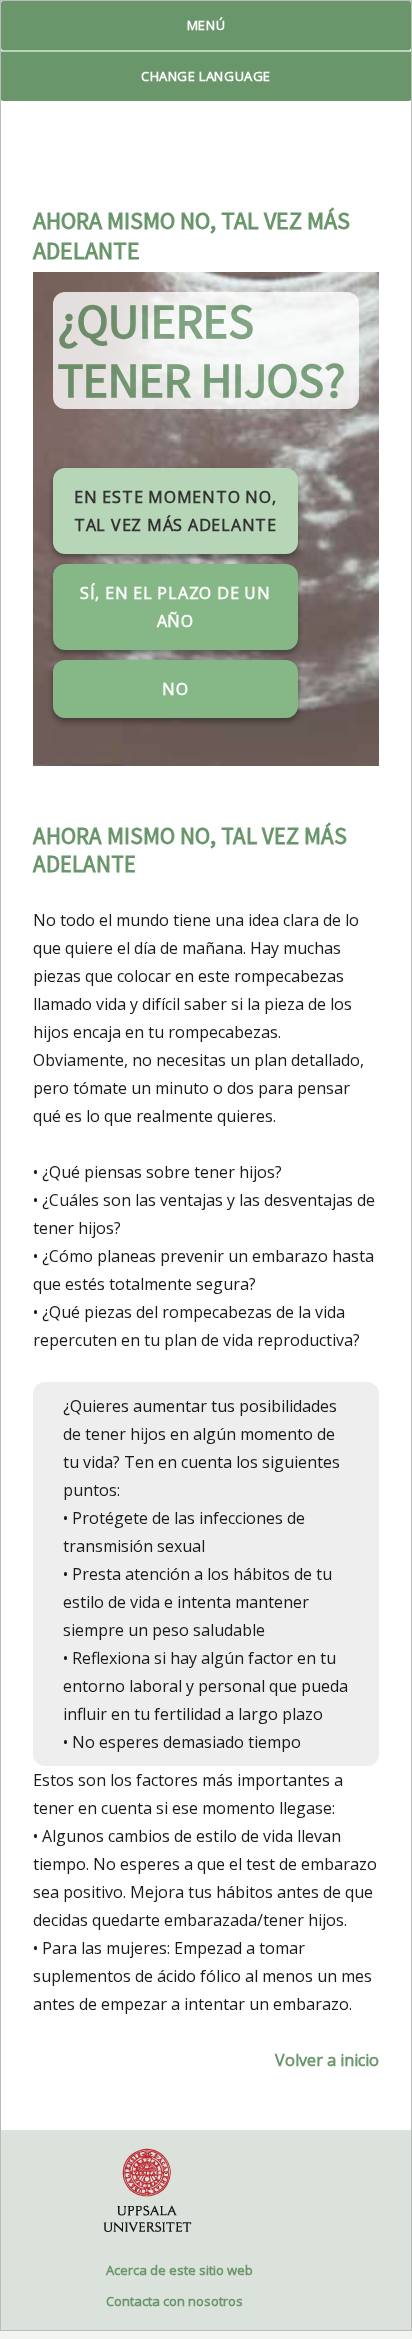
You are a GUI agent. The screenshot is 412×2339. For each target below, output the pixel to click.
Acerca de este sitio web (179, 2270)
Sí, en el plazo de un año (175, 607)
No (175, 689)
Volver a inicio (327, 2060)
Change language (206, 76)
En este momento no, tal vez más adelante (175, 511)
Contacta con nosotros (174, 2301)
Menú (206, 25)
